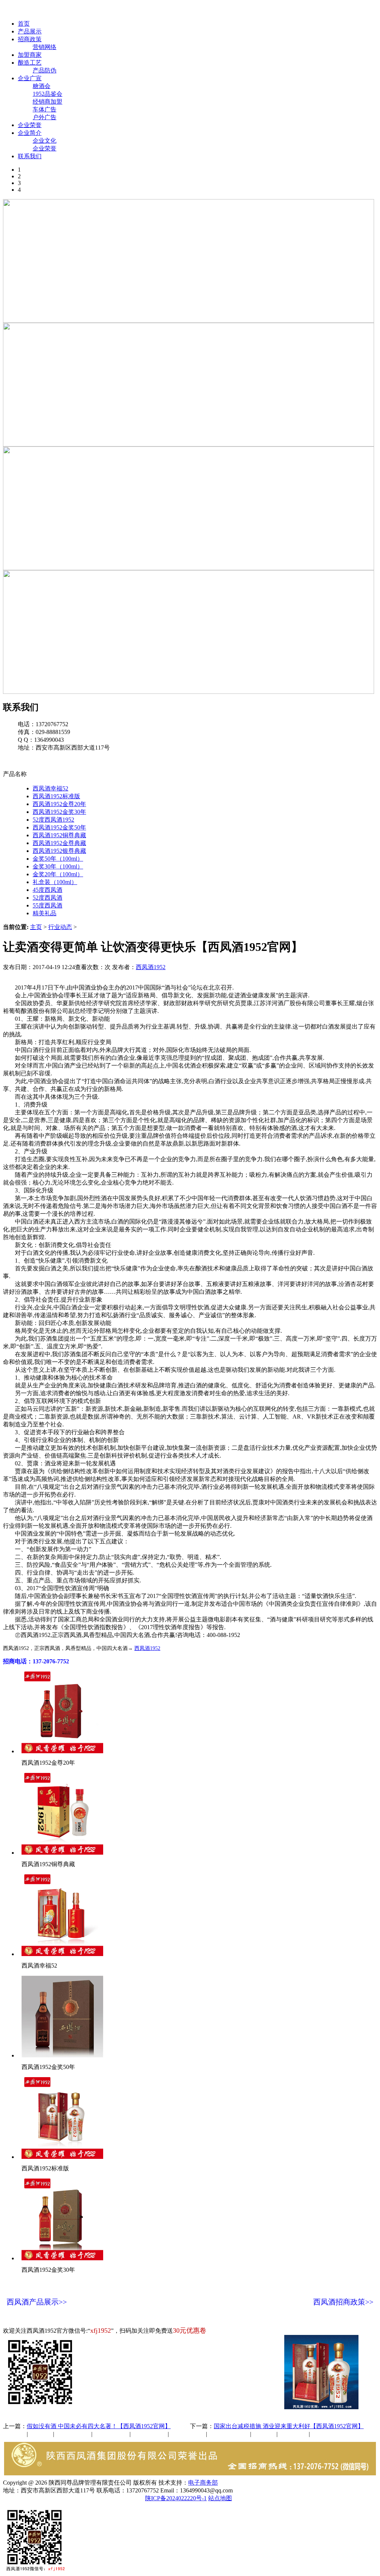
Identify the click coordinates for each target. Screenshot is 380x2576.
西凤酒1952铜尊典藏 (59, 835)
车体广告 (45, 109)
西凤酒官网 (312, 11)
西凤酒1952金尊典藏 (59, 843)
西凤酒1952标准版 (56, 796)
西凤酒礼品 (109, 2434)
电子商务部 (203, 2483)
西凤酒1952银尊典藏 (59, 851)
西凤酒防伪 (229, 2434)
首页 (24, 24)
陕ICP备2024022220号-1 (176, 2498)
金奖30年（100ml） (58, 866)
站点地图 (220, 2498)
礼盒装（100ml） (55, 882)
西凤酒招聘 (294, 2434)
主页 (36, 927)
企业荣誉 (30, 125)
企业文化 (45, 141)
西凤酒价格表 (353, 11)
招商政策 (30, 39)
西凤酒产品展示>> (37, 2302)
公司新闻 (15, 2434)
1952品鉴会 (47, 94)
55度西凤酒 (47, 905)
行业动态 (60, 927)
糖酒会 (42, 86)
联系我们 (30, 156)
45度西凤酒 (47, 890)
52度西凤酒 (47, 898)
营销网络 (45, 47)
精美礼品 (45, 913)
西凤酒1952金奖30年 (59, 812)
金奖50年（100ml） (58, 859)
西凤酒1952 (151, 967)
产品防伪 (45, 70)
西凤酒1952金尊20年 (59, 804)
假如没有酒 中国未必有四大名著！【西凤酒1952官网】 (99, 2426)
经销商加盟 (47, 102)
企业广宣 (30, 78)
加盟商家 (30, 55)
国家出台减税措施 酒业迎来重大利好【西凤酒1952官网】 (289, 2426)
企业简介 (30, 133)
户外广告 (45, 117)
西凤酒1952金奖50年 (59, 827)
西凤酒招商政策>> (343, 2302)
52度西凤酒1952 (53, 820)
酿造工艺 (30, 63)
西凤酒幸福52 (50, 788)
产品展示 (30, 31)
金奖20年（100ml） (58, 874)
